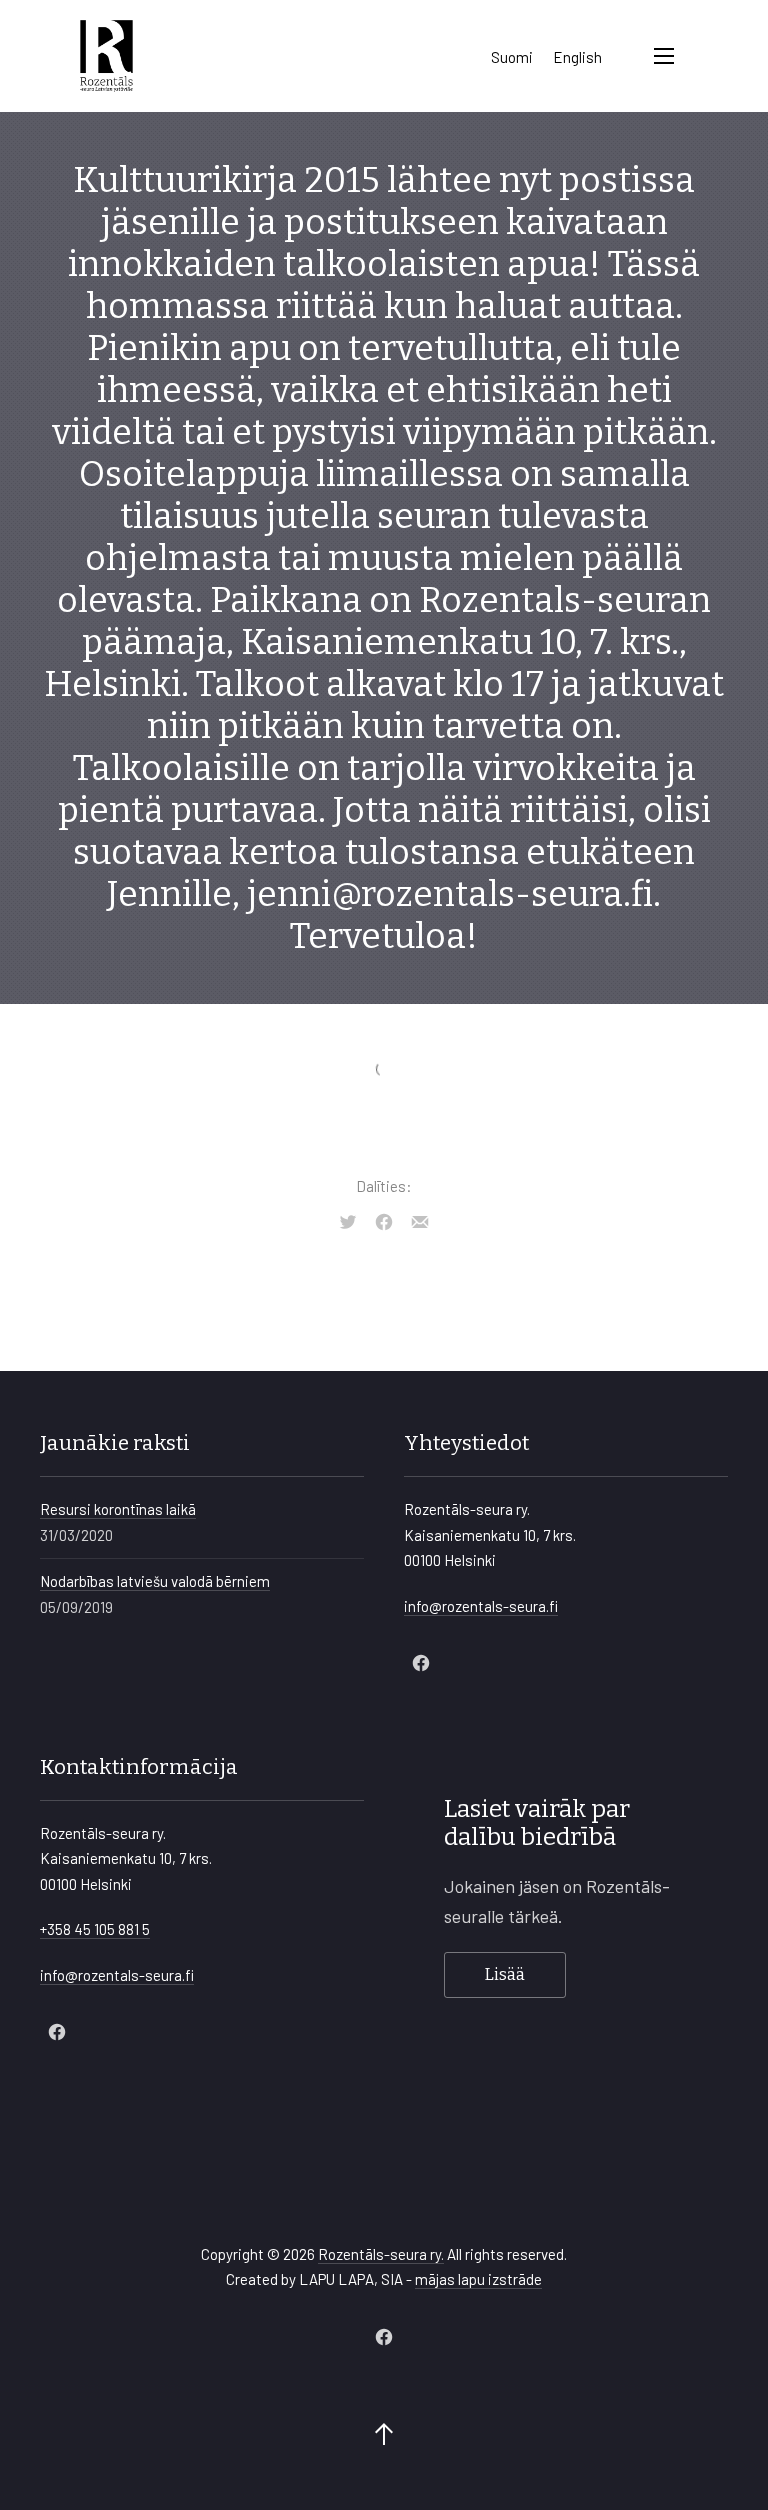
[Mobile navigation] (664, 56)
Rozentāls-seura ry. (381, 2254)
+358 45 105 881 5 (95, 1929)
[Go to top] (384, 2436)
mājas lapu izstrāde (478, 2279)
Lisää (505, 1974)
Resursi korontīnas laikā (118, 1509)
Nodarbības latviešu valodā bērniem (155, 1581)
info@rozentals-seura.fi (481, 1606)
